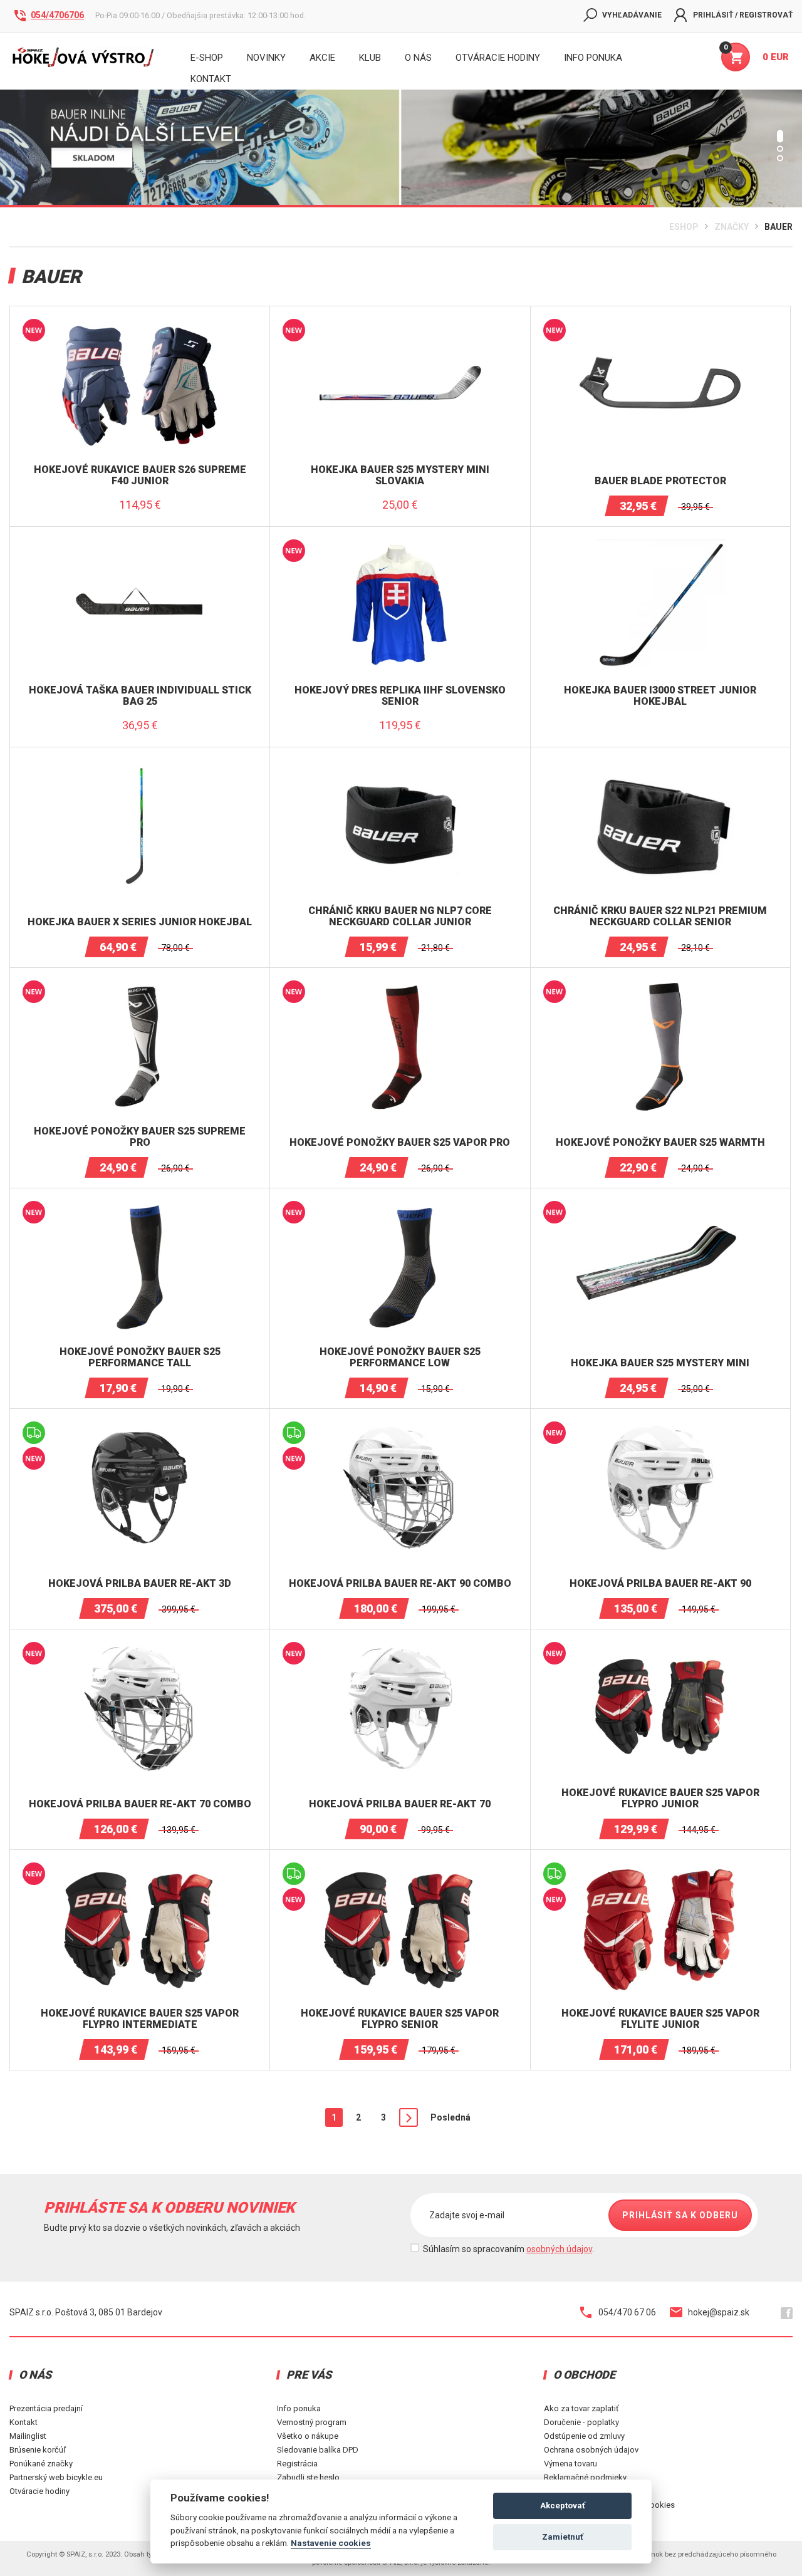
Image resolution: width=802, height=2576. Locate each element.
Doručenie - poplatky (581, 2422)
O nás (418, 58)
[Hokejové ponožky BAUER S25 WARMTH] (660, 985)
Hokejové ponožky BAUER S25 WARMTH (660, 1143)
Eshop (684, 227)
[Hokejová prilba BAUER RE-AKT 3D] (140, 1426)
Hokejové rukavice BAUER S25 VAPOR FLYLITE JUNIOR (660, 2019)
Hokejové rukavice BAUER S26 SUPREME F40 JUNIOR (140, 475)
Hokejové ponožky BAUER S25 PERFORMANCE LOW (400, 1357)
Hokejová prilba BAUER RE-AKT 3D (140, 1584)
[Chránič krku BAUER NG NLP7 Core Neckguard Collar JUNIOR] (400, 765)
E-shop (207, 58)
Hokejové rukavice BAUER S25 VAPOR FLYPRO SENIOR (400, 2019)
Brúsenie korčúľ (38, 2450)
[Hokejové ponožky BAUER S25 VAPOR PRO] (400, 985)
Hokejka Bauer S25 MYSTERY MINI (660, 1363)
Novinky (266, 58)
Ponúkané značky (41, 2464)
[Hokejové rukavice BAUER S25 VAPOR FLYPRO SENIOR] (400, 1867)
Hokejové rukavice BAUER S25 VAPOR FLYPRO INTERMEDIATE (140, 2019)
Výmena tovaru (570, 2464)
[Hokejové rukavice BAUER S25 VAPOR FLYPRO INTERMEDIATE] (140, 1867)
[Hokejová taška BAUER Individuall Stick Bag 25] (140, 544)
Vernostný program (312, 2422)
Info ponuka (299, 2408)
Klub (370, 58)
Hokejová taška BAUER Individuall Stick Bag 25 (140, 696)
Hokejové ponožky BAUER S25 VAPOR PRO (400, 1143)
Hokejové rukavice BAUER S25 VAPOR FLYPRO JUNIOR (660, 1798)
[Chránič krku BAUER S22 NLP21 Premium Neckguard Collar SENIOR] (660, 765)
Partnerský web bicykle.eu (56, 2477)
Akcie (322, 58)
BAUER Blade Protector (660, 481)
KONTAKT (211, 79)
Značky (732, 227)
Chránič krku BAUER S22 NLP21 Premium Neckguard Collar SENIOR (660, 916)
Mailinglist (28, 2436)
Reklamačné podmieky (585, 2477)
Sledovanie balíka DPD (318, 2450)
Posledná (450, 2117)
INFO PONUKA (593, 58)
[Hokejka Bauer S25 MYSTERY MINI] (660, 1206)
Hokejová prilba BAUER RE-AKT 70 (400, 1804)
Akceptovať (563, 2506)
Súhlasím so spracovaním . (508, 2249)
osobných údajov (559, 2249)
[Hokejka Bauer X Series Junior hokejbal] (140, 765)
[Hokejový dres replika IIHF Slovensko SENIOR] (400, 544)
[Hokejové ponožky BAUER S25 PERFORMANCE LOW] (400, 1206)
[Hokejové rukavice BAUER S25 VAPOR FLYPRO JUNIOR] (660, 1647)
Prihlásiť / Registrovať (743, 15)
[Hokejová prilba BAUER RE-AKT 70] (400, 1647)
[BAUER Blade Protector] (660, 324)
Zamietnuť (563, 2537)
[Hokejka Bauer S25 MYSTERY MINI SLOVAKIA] (400, 324)
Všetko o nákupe (308, 2436)
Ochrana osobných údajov (591, 2450)
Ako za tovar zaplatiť (581, 2408)
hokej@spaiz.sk (719, 2312)
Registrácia (297, 2464)
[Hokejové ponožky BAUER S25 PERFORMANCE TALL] (140, 1206)
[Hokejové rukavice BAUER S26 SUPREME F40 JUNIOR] (140, 324)
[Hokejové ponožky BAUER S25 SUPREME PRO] (140, 985)
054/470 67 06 (627, 2312)
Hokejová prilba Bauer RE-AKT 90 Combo (400, 1584)
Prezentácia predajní (46, 2408)
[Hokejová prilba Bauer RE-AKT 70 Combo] (140, 1647)
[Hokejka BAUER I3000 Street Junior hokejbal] (660, 544)
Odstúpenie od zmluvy (584, 2436)
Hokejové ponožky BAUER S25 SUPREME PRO (140, 1137)
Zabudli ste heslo (308, 2477)
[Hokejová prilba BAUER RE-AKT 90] (660, 1426)
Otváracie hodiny (498, 58)
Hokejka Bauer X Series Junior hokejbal (140, 922)
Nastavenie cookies (331, 2543)
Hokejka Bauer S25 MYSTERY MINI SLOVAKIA (400, 475)
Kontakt (23, 2422)
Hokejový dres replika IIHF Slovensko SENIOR (400, 696)
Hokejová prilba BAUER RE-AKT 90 (660, 1584)
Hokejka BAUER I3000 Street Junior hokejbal (660, 696)
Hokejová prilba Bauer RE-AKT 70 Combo (140, 1804)
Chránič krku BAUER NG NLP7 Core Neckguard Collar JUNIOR (400, 916)
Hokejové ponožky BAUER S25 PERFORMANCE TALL (140, 1357)
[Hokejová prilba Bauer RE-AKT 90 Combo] (400, 1426)
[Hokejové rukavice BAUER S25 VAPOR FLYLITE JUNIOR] (660, 1867)
